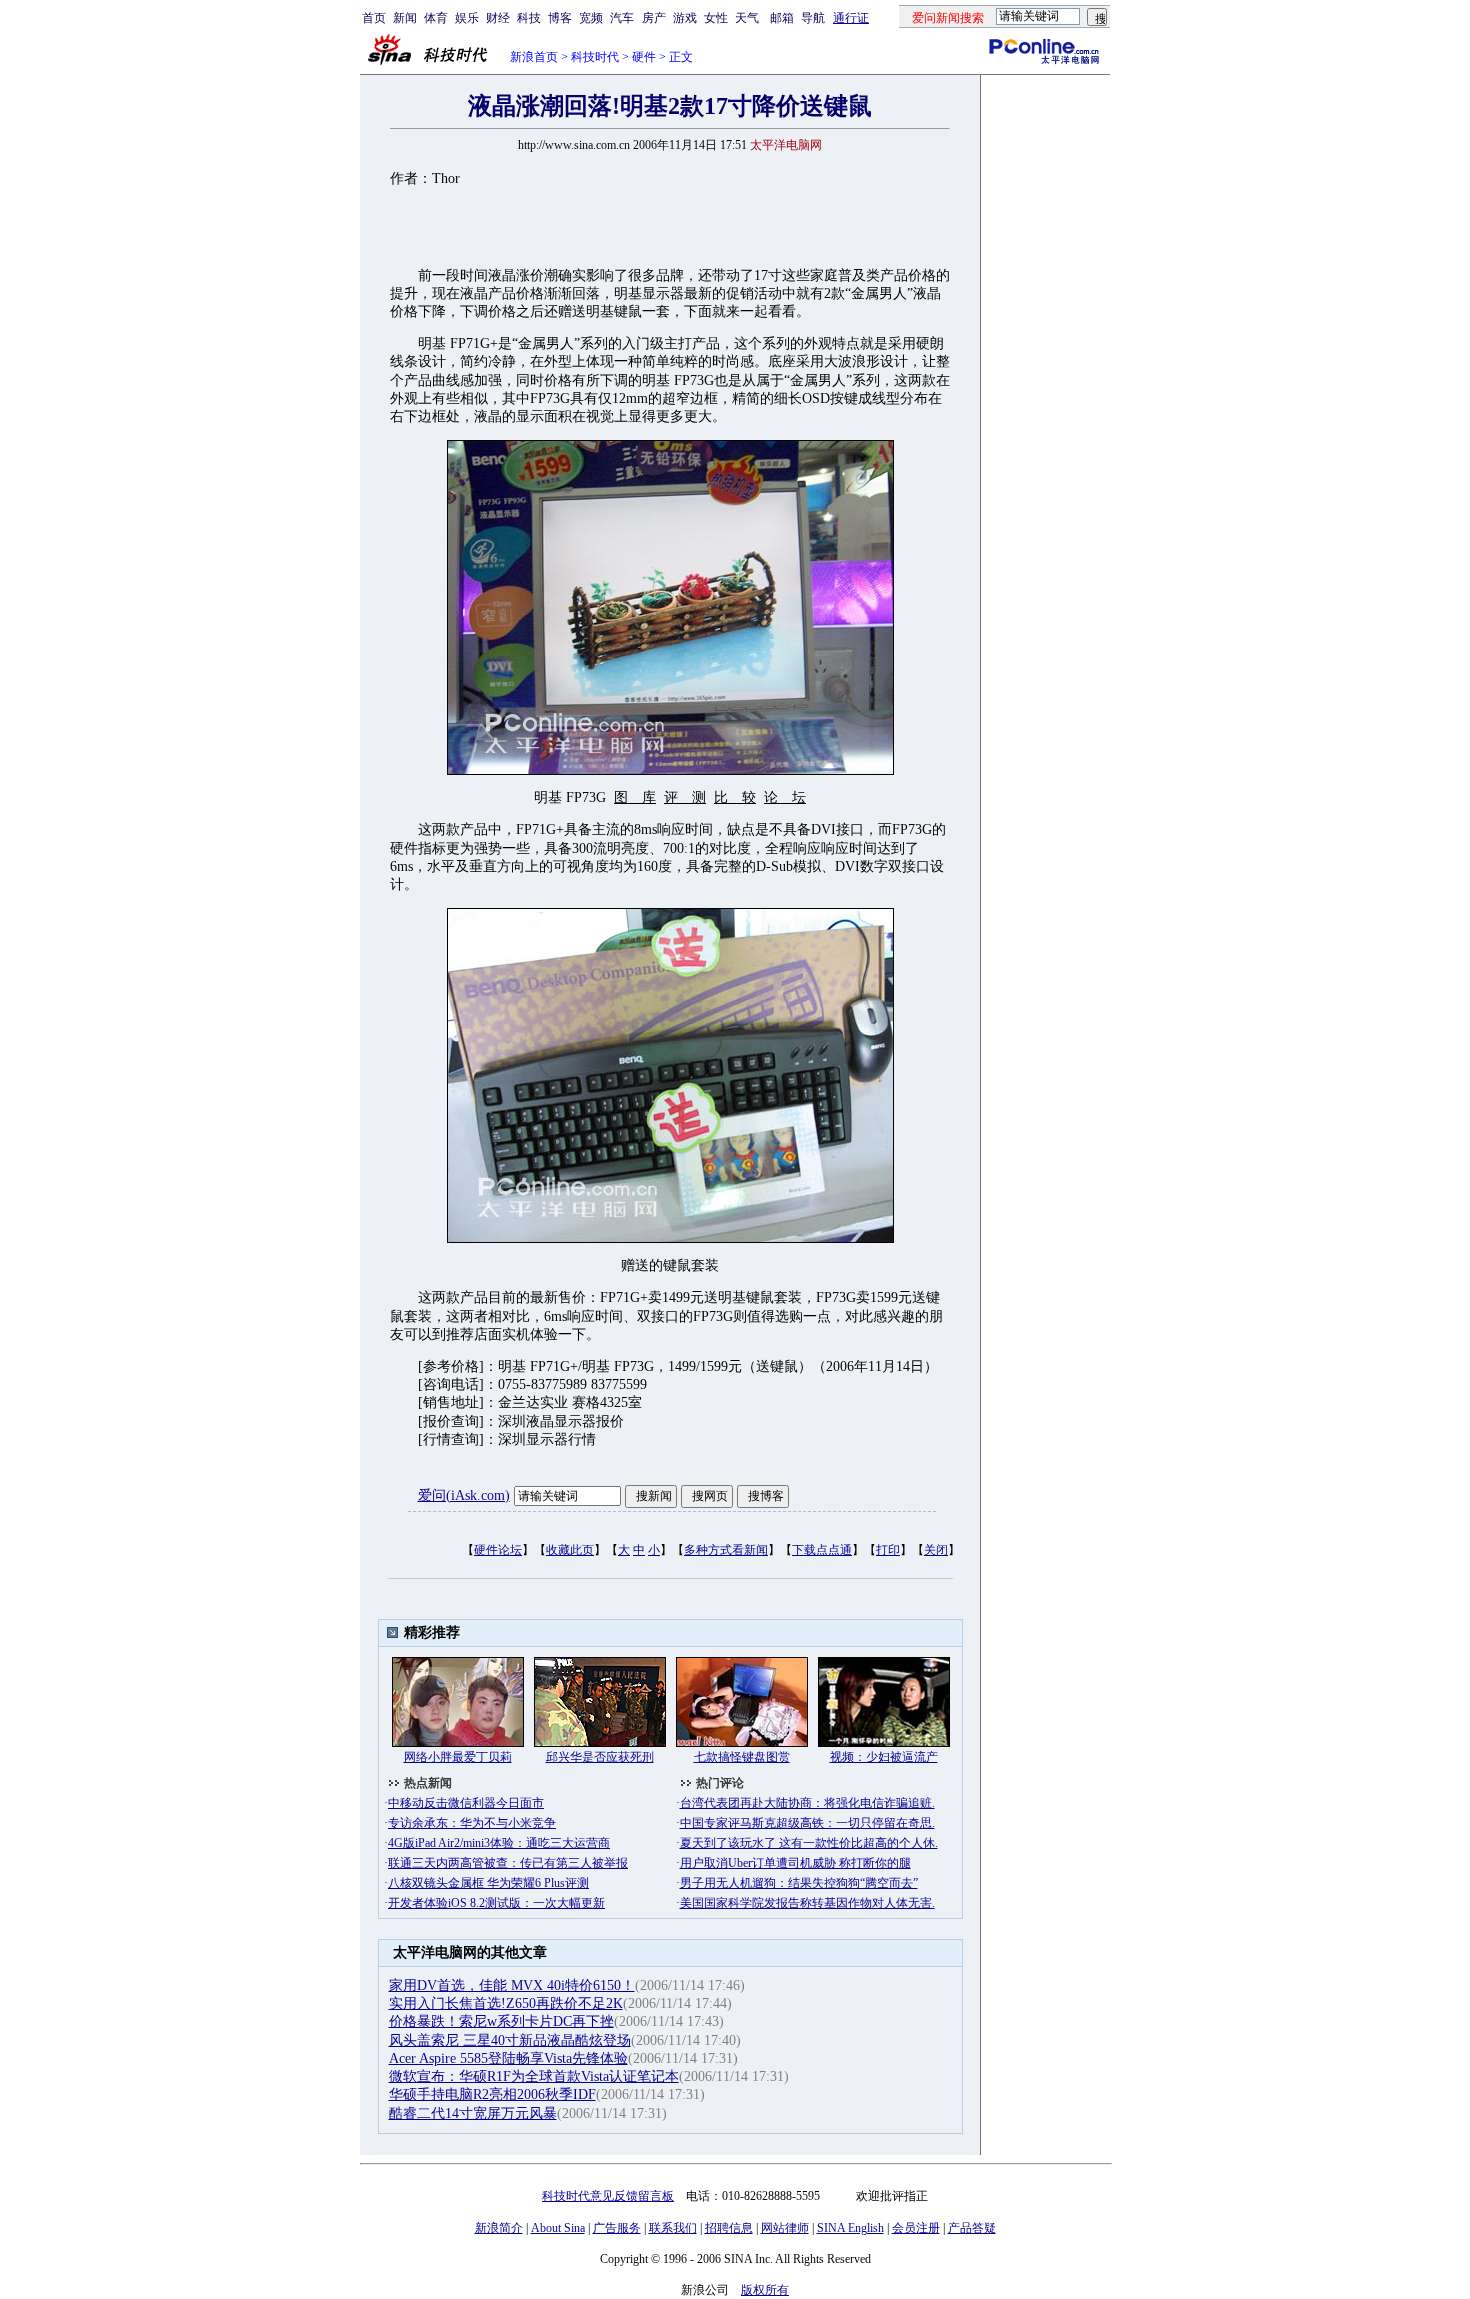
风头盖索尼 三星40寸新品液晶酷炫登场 (510, 2040)
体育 (436, 18)
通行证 (851, 18)
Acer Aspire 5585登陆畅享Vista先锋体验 (508, 2058)
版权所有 (765, 2290)
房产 (654, 18)
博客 (560, 18)
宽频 (591, 18)
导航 (813, 18)
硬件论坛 (498, 1550)
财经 (498, 18)
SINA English (850, 2228)
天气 (747, 18)
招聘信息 (729, 2228)
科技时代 (595, 57)
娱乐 (467, 18)
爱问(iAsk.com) (464, 1495)
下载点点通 (822, 1550)
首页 (374, 18)
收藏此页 (570, 1550)
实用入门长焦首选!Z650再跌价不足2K (506, 2003)
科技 (529, 18)
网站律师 (785, 2228)
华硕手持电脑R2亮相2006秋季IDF (492, 2094)
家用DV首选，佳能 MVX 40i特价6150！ (512, 1985)
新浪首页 (534, 57)
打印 (888, 1550)
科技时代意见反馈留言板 (608, 2196)
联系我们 (673, 2228)
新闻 (405, 18)
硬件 (644, 57)
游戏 (685, 18)
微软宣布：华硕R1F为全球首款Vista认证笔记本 (534, 2076)
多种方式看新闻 (726, 1550)
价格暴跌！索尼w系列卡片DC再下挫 (501, 2021)
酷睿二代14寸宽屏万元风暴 (473, 2113)
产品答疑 (972, 2228)
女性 (716, 18)
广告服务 (617, 2228)
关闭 (936, 1550)
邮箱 (782, 18)
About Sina (558, 2228)
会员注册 (916, 2228)
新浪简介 (499, 2228)
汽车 (622, 18)
